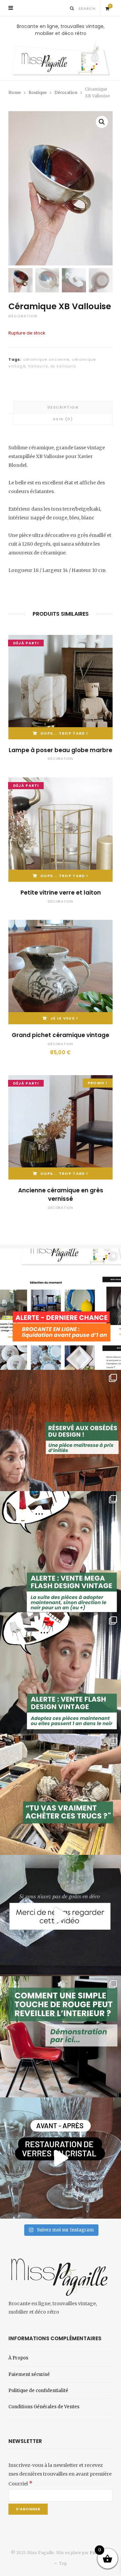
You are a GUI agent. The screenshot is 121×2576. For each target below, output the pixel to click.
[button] (102, 122)
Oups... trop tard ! (64, 733)
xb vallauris (63, 366)
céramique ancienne (46, 359)
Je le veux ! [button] (64, 1018)
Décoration (66, 92)
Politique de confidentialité (38, 2391)
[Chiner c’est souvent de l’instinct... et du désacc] (61, 1794)
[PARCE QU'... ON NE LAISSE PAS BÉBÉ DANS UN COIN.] (61, 1673)
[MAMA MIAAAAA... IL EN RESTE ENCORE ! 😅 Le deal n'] (61, 1552)
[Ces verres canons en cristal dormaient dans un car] (61, 2158)
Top (62, 2563)
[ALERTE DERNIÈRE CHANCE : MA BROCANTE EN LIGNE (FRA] (61, 1309)
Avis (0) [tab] (63, 419)
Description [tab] (63, 407)
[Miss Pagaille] (61, 59)
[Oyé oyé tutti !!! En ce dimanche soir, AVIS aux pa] (61, 1430)
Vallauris (38, 366)
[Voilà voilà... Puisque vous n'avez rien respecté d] (61, 1915)
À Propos (18, 2358)
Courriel (21, 2484)
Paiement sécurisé (29, 2374)
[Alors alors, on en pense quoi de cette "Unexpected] (61, 2037)
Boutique (38, 92)
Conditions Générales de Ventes (44, 2407)
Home (15, 92)
